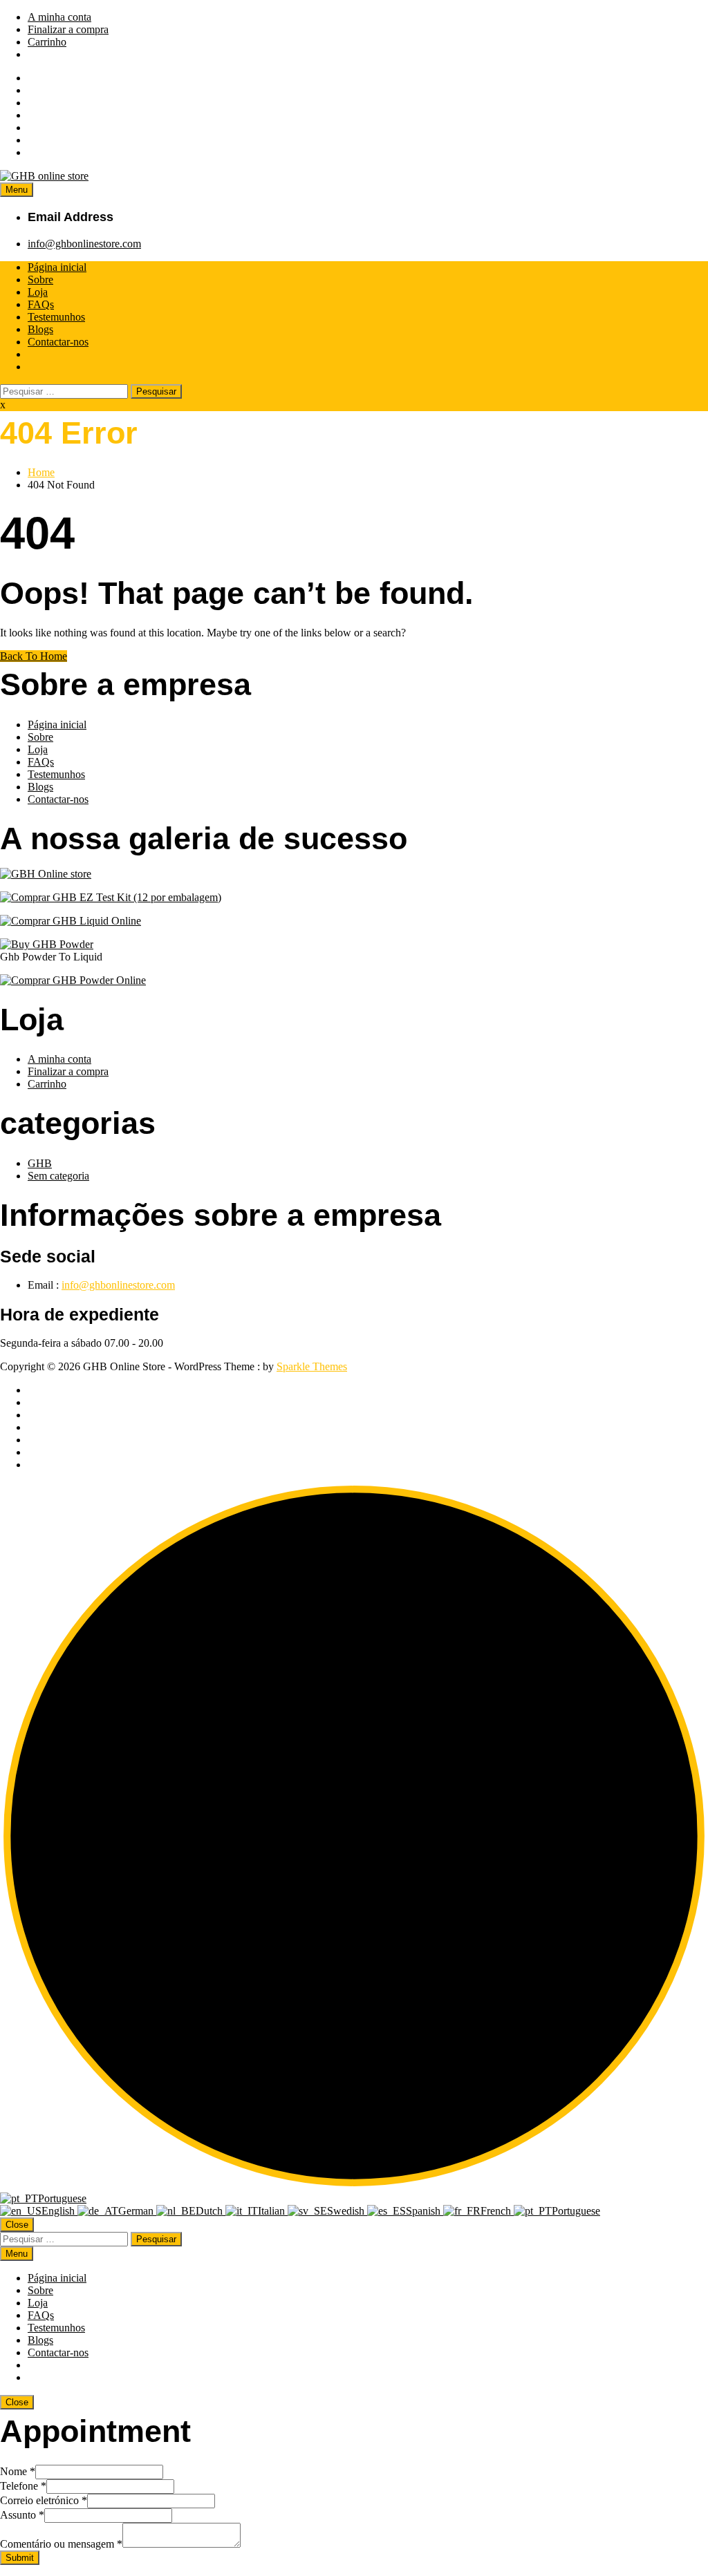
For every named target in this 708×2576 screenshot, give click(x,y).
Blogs (40, 329)
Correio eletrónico (44, 2500)
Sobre (40, 280)
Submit (20, 2558)
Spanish (425, 2211)
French (497, 2211)
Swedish (347, 2211)
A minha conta (59, 17)
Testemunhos (56, 317)
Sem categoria (58, 1176)
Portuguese (62, 2198)
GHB (40, 1163)
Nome (18, 2471)
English (59, 2211)
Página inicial (57, 267)
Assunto (22, 2515)
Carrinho (47, 42)
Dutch (211, 2211)
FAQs (41, 304)
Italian (273, 2211)
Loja (38, 292)
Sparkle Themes (312, 1366)
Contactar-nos (58, 342)
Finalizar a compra (68, 29)
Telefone (23, 2486)
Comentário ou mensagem (61, 2544)
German (137, 2211)
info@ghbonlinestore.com (84, 244)
